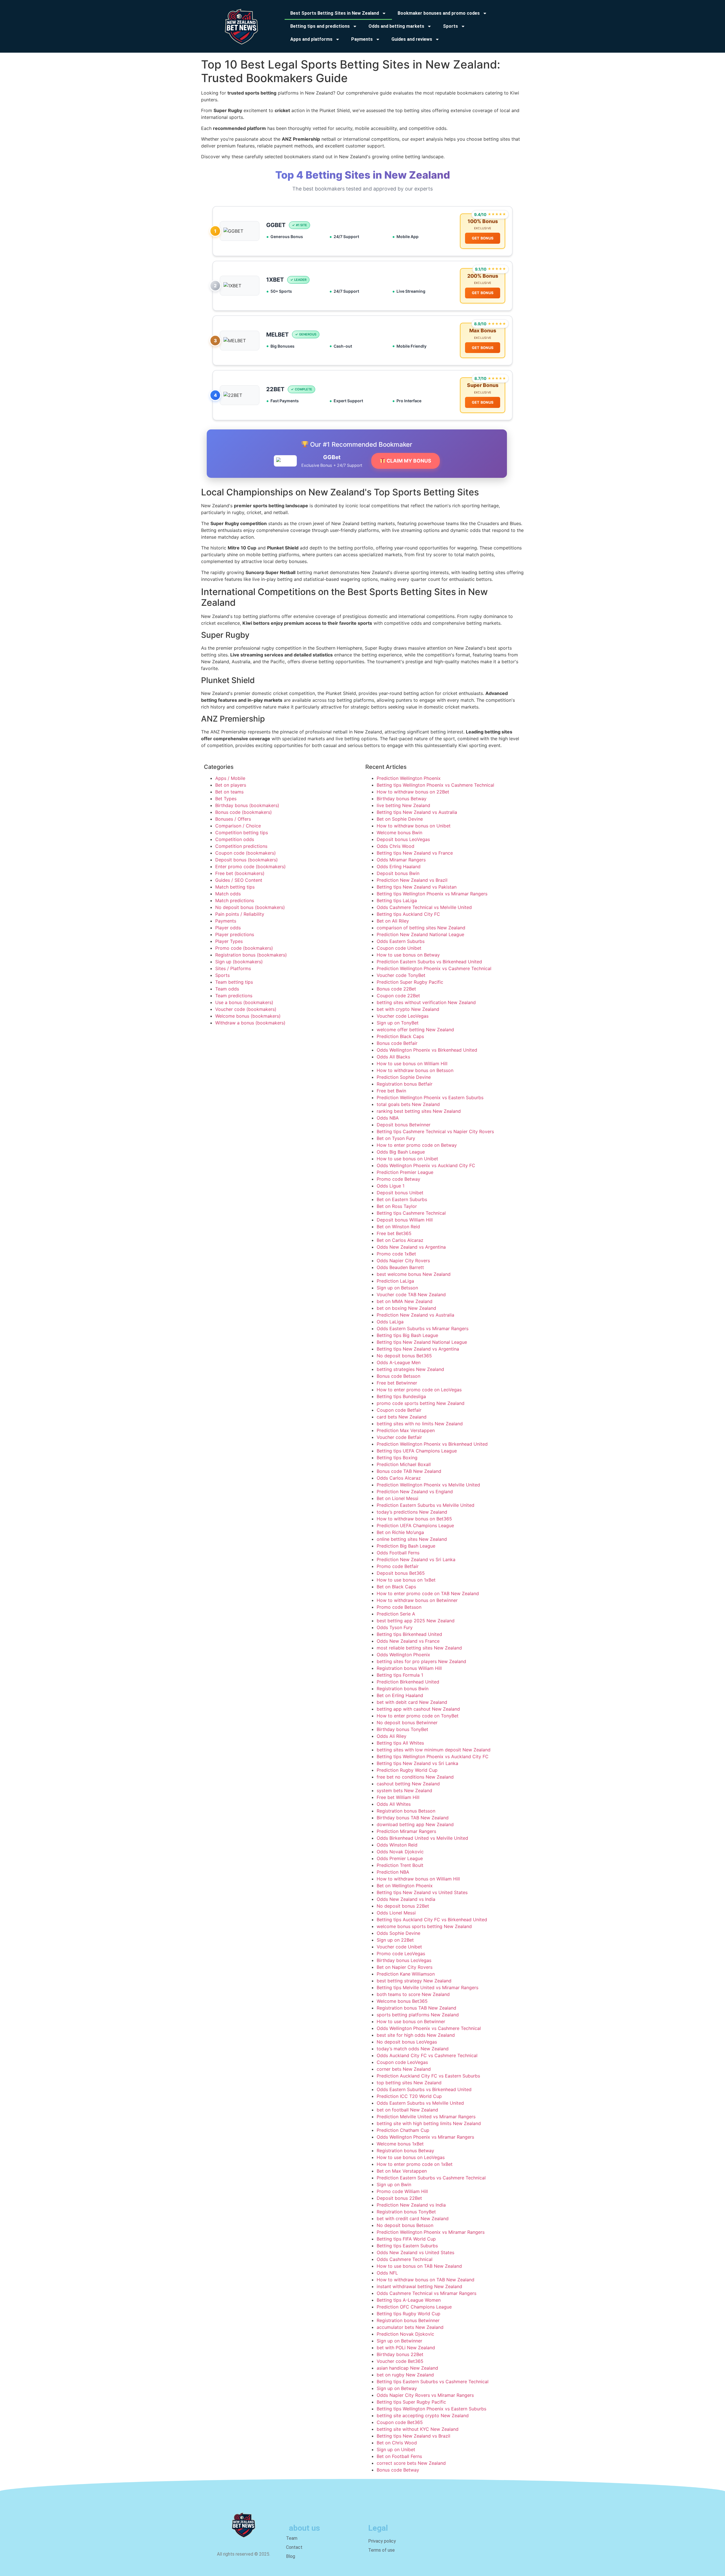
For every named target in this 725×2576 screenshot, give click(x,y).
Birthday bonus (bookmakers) (247, 805)
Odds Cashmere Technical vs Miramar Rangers (427, 2293)
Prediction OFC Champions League (414, 2307)
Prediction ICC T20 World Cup (409, 2096)
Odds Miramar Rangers (401, 860)
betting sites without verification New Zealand (426, 1002)
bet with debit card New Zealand (412, 1702)
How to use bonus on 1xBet (406, 1580)
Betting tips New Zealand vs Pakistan (417, 887)
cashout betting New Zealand (408, 1784)
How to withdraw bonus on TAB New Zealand (426, 2280)
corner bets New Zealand (404, 2069)
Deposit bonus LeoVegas (403, 839)
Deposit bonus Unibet (400, 1193)
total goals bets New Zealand (408, 1104)
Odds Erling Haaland (399, 866)
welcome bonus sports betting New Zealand (424, 1926)
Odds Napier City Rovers (403, 1261)
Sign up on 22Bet (395, 1940)
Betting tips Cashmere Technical (411, 1213)
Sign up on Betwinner (399, 2341)
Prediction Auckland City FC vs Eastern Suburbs (428, 2076)
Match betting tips (235, 887)
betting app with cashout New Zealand (418, 1709)
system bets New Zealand (404, 1790)
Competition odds (235, 839)
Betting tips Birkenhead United (409, 1634)
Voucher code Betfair (399, 1437)
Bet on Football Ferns (399, 2456)
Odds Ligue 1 (391, 1186)
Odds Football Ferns (398, 1553)
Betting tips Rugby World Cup (409, 2314)
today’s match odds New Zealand (413, 2049)
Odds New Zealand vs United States (415, 2252)
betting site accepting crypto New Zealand (423, 2415)
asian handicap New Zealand (407, 2368)
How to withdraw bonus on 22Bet (413, 792)
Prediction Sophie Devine (404, 1077)
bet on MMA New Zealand (405, 1301)
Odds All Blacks (393, 1057)
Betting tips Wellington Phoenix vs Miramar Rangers (432, 894)
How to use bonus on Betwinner (411, 2021)
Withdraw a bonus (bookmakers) (250, 1023)
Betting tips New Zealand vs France (415, 853)
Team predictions (234, 996)
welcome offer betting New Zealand (415, 1030)
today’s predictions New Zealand (412, 1512)
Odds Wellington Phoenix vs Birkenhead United (427, 1050)
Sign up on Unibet (396, 2449)
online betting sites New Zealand (412, 1539)
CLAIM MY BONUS (408, 461)
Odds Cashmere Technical (405, 2259)
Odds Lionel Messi (396, 1913)
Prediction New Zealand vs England (415, 1492)
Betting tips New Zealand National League (422, 1342)
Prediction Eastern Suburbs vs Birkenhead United (429, 962)
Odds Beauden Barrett (400, 1267)
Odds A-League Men (399, 1362)
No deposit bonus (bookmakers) (250, 907)
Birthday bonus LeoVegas (404, 1960)
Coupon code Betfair (399, 1410)
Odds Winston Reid (397, 1845)
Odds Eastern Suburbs (401, 941)
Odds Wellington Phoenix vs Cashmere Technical (429, 2028)
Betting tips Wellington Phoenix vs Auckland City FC (433, 1756)
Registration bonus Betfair (405, 1084)
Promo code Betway (398, 1179)
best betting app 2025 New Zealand (416, 1621)
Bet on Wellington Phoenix (405, 1886)
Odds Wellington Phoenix (403, 1655)
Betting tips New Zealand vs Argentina (418, 1349)
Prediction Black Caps (400, 1036)
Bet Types (226, 799)
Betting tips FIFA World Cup (406, 2239)
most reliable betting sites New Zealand (419, 1648)
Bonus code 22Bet (396, 989)
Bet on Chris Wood (397, 2443)
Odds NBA (388, 1118)
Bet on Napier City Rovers (405, 1967)
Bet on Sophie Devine (400, 819)
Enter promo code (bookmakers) (250, 866)
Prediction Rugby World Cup (407, 1770)
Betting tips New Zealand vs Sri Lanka (417, 1763)
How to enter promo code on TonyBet (418, 1716)
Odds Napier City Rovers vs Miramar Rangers (425, 2395)
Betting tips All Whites (400, 1743)
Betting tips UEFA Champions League (417, 1451)
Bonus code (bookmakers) (244, 812)
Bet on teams (229, 792)
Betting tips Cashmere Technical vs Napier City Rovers (435, 1131)
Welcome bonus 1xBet (400, 2144)
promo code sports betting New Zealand (421, 1403)
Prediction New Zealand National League (420, 934)
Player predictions (235, 934)
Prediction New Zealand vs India (411, 2205)
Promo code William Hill (402, 2191)
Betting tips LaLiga (397, 900)
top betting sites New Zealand (409, 2083)
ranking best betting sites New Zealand (419, 1111)
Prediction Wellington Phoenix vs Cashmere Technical (434, 968)
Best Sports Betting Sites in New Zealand (335, 13)
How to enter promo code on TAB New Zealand (428, 1593)
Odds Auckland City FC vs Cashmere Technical (427, 2055)
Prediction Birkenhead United (408, 1682)
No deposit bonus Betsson (405, 2225)
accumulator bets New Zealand (410, 2327)
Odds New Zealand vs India (406, 1899)
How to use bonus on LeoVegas (411, 2157)
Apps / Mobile (230, 778)
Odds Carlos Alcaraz (399, 1478)
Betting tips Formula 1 (400, 1675)
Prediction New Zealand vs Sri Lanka (416, 1559)
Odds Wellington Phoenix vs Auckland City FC (426, 1165)
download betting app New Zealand (415, 1824)
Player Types (229, 941)
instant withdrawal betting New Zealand (419, 2286)
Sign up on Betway (397, 2388)
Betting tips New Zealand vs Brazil (413, 2436)
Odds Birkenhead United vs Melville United (422, 1838)
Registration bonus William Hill (409, 1668)
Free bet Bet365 (394, 1233)
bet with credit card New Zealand (413, 2218)
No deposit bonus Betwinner (407, 1723)
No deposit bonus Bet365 (404, 1356)
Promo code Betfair (398, 1566)
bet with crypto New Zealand (408, 1009)
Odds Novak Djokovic (400, 1852)
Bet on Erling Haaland (400, 1695)
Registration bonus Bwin (403, 1689)
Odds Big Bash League (401, 1152)
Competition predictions (241, 846)
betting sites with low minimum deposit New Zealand (434, 1750)
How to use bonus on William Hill (412, 1064)
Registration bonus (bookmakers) (251, 955)
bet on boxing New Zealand (406, 1308)
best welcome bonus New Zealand (414, 1274)
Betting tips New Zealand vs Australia (417, 812)
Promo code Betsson (399, 1607)
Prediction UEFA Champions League (415, 1526)
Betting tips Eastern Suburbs (407, 2246)
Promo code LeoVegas (401, 1954)
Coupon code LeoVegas (402, 2062)
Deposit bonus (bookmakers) (247, 860)
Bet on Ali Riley (393, 921)
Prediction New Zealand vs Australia (415, 1315)
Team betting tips (234, 982)
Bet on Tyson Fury (396, 1138)
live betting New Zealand (403, 805)
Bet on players (231, 785)
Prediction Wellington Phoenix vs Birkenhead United (432, 1444)
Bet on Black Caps (396, 1587)
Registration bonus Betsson (406, 1811)
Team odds (227, 989)
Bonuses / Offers (233, 819)
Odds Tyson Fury (395, 1627)
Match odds (228, 894)
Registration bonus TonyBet (406, 2212)
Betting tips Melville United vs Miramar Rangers (427, 1987)
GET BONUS (483, 238)
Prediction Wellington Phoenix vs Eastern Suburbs (430, 1097)
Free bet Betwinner (397, 1383)
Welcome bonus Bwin (399, 833)
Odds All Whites (394, 1804)
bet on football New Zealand (407, 2110)
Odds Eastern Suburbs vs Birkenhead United (424, 2089)
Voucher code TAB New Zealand (411, 1295)
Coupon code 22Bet (398, 996)
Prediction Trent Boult (400, 1865)
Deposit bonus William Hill (405, 1220)
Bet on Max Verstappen (402, 2171)
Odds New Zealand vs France (408, 1641)
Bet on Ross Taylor (397, 1206)
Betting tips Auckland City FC (408, 914)
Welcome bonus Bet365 (402, 2001)
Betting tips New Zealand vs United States (422, 1892)
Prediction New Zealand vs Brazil (412, 880)
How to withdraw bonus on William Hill (418, 1879)
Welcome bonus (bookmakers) (248, 1016)
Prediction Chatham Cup (403, 2130)
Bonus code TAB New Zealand (409, 1471)
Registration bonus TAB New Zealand (416, 2008)
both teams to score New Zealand (413, 1994)
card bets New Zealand (402, 1417)
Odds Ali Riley (392, 1736)
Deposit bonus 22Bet (399, 2198)
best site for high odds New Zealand (416, 2035)
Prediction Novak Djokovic (405, 2334)
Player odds (228, 928)
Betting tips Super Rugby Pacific (411, 2402)
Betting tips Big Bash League (407, 1335)
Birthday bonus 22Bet (400, 2354)
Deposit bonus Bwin (398, 873)
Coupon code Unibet (399, 948)
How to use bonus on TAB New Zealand (419, 2266)
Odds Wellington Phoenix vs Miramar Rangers (425, 2137)
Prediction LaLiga (395, 1281)
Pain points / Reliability (240, 914)
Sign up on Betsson (397, 1288)
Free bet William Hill (398, 1797)
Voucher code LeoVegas (403, 1016)
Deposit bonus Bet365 (401, 1573)
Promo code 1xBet (396, 1254)
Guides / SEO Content (239, 880)
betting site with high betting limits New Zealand (429, 2123)
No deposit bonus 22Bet (403, 1906)
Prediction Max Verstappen (406, 1430)
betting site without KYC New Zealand (418, 2429)
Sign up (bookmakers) (239, 962)
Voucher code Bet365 (400, 2361)
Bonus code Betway (398, 2470)
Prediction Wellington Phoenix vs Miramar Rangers (431, 2232)
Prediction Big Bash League (406, 1546)
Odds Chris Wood (395, 846)
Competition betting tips (242, 833)
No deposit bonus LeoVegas (407, 2042)
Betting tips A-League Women (409, 2300)
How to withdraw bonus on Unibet (414, 826)
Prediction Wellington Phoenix (409, 778)
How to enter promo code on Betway (417, 1145)
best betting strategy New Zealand (414, 1981)
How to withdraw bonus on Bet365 (414, 1519)
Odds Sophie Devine (398, 1933)
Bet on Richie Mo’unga (400, 1532)
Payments (226, 921)
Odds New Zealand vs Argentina (411, 1247)
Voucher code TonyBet (401, 975)
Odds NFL (387, 2273)
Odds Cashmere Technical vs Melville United (424, 907)
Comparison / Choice (238, 826)
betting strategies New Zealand (410, 1369)
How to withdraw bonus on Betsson (415, 1070)
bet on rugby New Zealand (405, 2375)
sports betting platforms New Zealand (418, 2015)
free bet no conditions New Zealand (415, 1777)
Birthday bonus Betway (402, 799)
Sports (222, 975)
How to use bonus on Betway (408, 955)
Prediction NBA (393, 1872)
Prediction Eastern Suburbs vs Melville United (426, 1505)
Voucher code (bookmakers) (246, 1009)
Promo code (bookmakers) (244, 948)
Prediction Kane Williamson (406, 1974)
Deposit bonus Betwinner (404, 1125)
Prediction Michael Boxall (404, 1464)
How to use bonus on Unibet (407, 1159)
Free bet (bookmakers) (240, 873)
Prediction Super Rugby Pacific (410, 982)
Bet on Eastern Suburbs (402, 1199)
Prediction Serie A (396, 1614)
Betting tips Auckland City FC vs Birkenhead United (432, 1920)
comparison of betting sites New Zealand (421, 928)
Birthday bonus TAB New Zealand (413, 1818)
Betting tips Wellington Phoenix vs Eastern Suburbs (431, 2409)
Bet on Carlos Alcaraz (400, 1240)
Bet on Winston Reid (398, 1227)
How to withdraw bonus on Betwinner (417, 1600)
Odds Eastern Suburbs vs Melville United (420, 2103)
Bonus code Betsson (398, 1376)
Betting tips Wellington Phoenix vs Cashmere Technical (435, 785)
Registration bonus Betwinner (408, 2320)
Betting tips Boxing (397, 1458)
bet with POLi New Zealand (406, 2348)
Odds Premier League (400, 1858)
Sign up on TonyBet (398, 1023)
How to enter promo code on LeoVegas (419, 1390)
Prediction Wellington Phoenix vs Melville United (428, 1485)
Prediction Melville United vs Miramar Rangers (426, 2117)
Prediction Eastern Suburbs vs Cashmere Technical (431, 2178)
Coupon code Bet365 (400, 2422)
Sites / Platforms (233, 968)
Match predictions (235, 900)
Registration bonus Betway (405, 2151)
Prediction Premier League (405, 1172)
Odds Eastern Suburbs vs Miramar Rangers (423, 1328)
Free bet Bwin (391, 1091)
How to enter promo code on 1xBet (415, 2164)
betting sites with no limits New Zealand (420, 1424)
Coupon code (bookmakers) (246, 853)
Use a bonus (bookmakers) (244, 1002)
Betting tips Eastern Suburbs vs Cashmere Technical (433, 2382)
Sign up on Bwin (394, 2185)
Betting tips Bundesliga (401, 1396)
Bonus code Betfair (397, 1043)
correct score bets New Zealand (411, 2463)
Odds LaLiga (390, 1322)
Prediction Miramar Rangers (406, 1831)
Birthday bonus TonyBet (402, 1729)
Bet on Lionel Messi (397, 1498)
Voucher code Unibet (399, 1947)
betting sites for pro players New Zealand (421, 1661)
